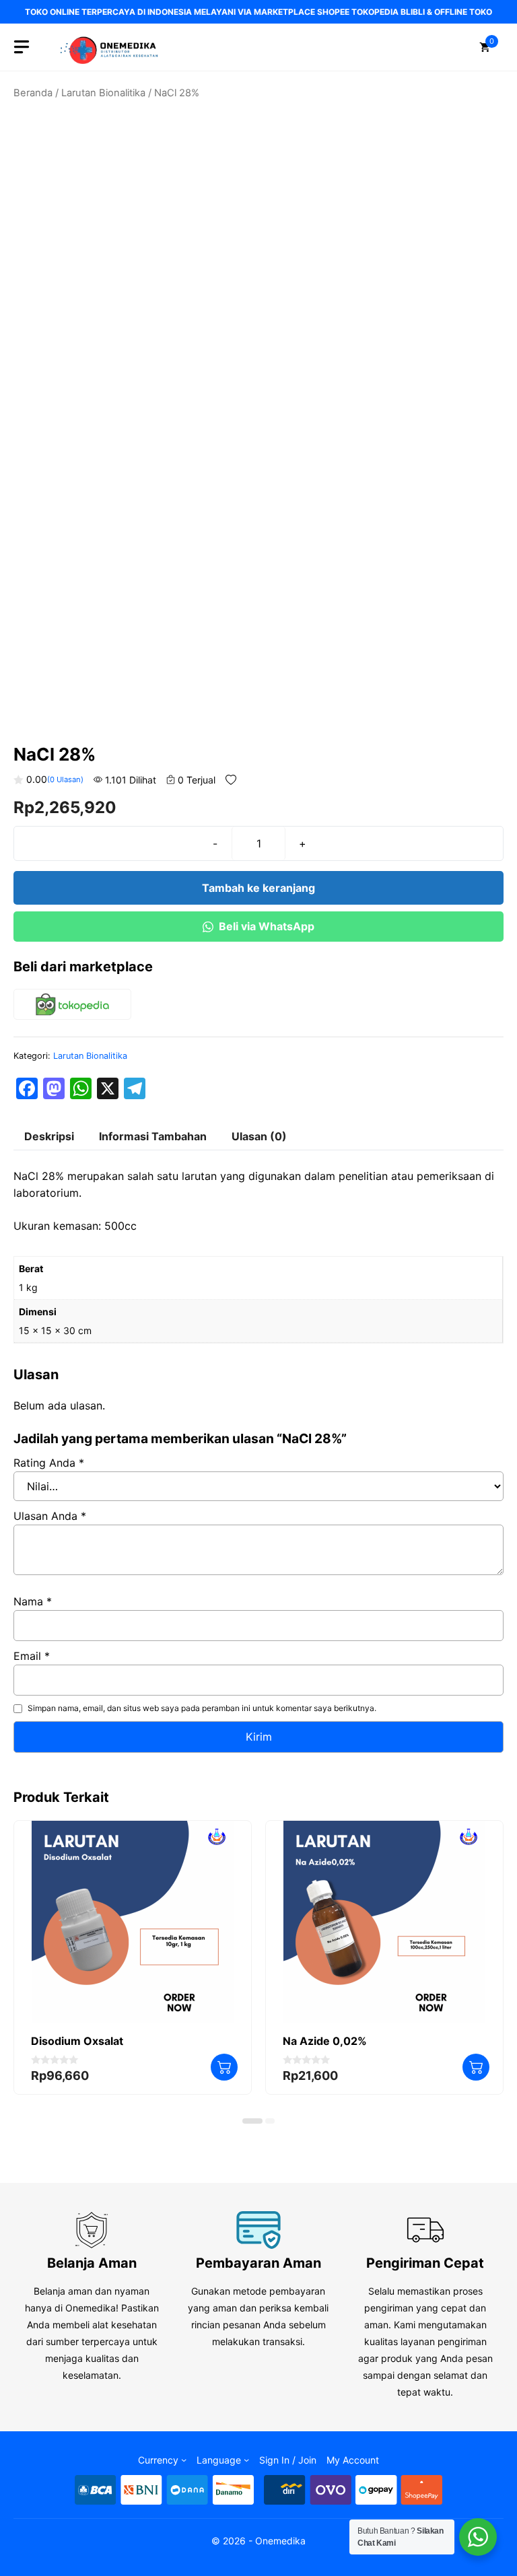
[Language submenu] (246, 2460)
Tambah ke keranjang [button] (224, 2067)
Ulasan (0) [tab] (259, 1136)
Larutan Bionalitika (103, 93)
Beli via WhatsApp (267, 926)
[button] (252, 2121)
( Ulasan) (65, 779)
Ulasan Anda (50, 1516)
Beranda (33, 93)
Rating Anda (49, 1463)
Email (32, 1656)
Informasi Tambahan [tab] (153, 1136)
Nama (33, 1601)
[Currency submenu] (184, 2460)
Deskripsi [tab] (49, 1136)
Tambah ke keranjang (258, 888)
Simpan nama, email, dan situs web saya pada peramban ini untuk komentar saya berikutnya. (202, 1708)
